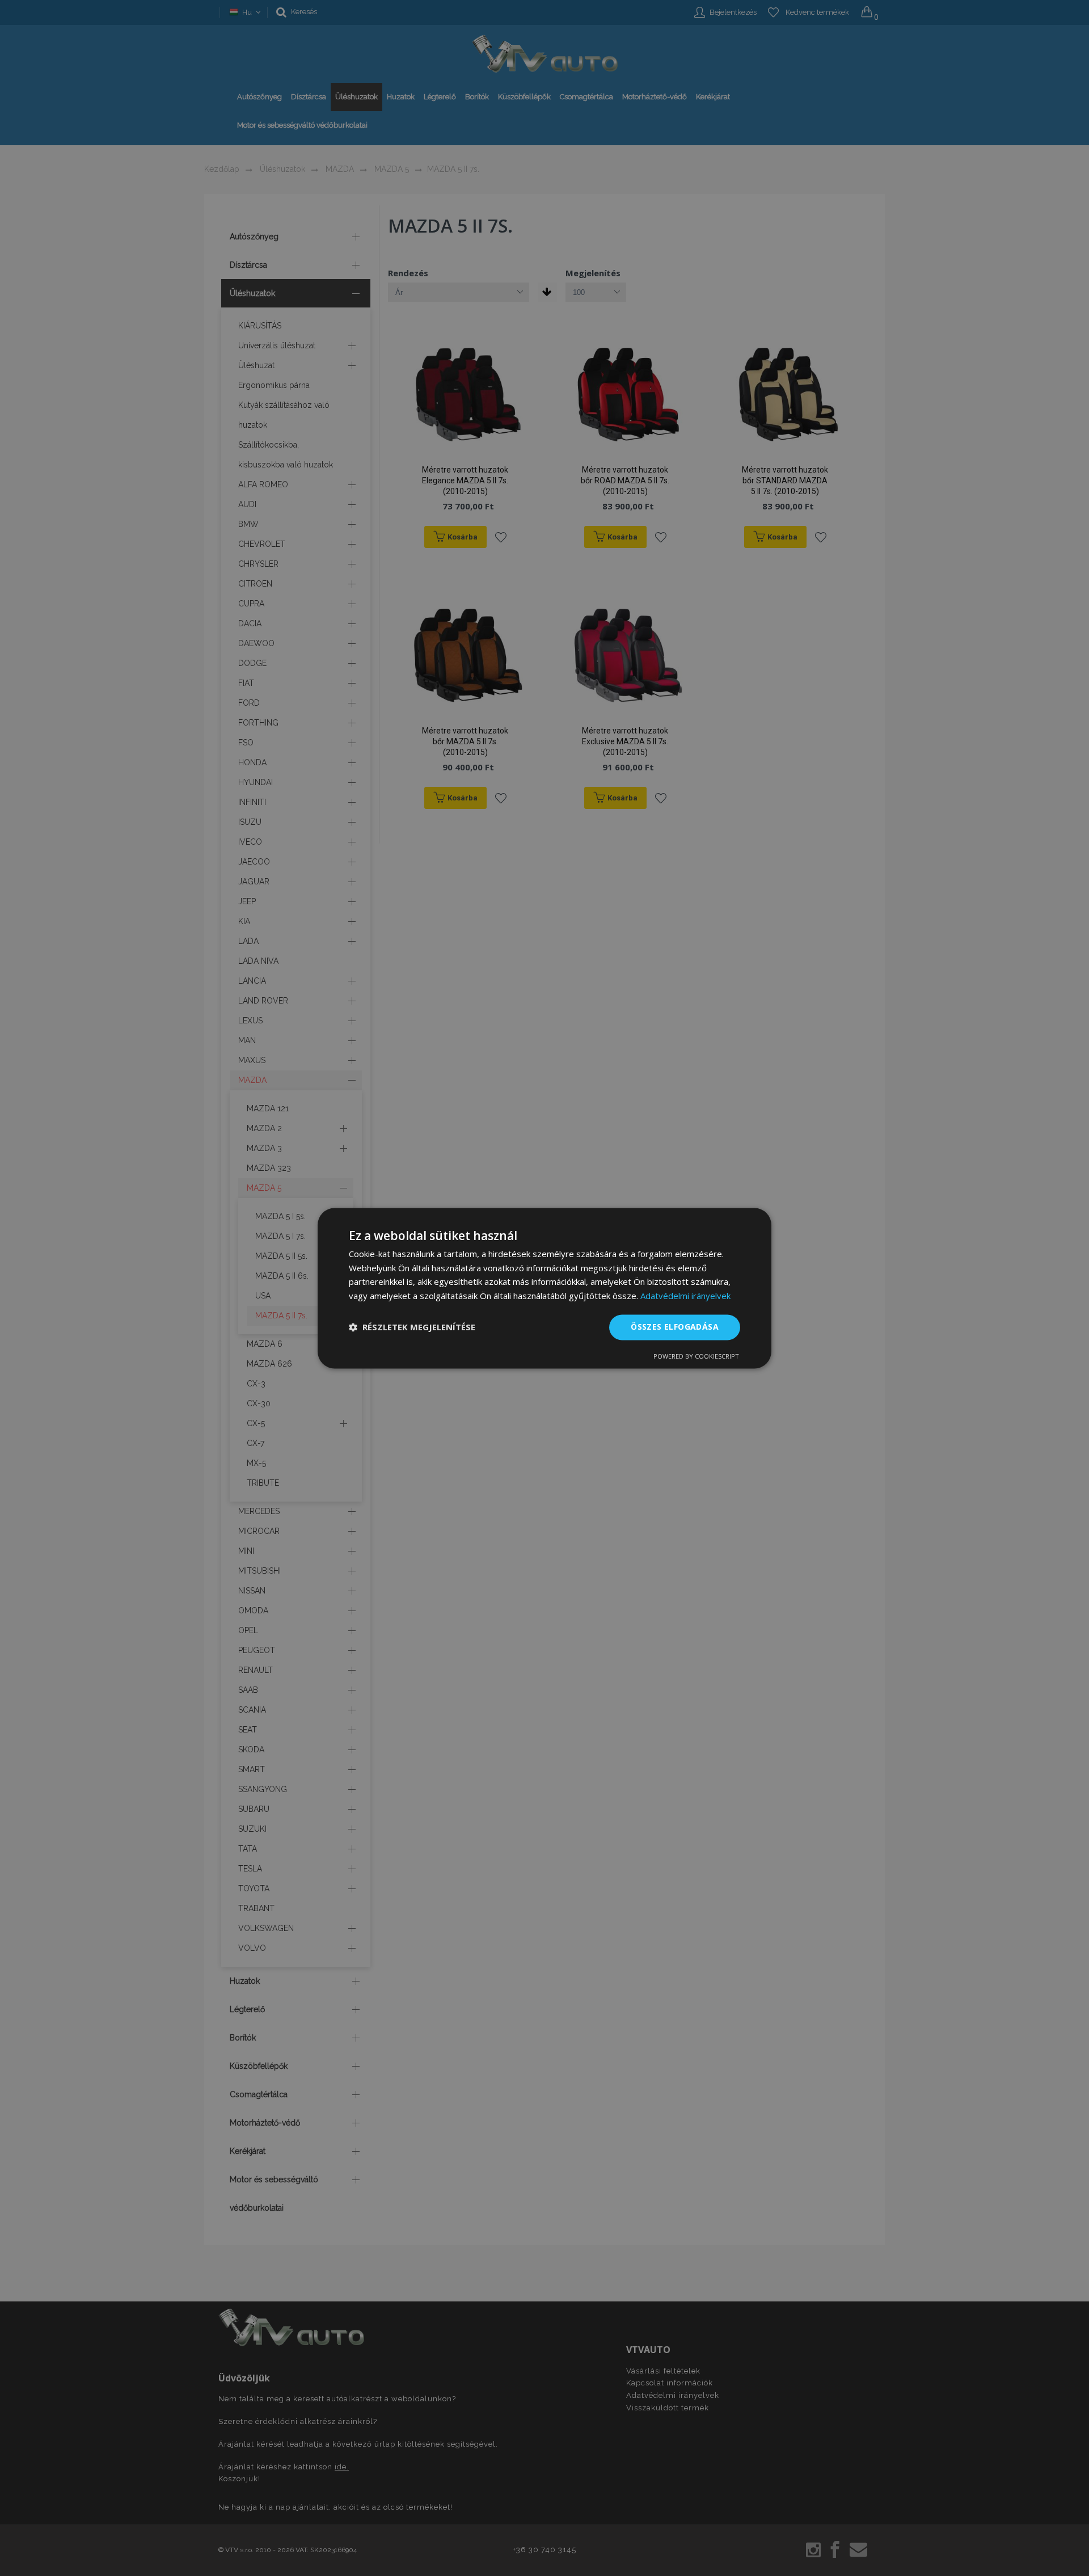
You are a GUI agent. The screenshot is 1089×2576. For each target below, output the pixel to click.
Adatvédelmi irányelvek (685, 1296)
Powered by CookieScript (696, 1356)
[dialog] (544, 1288)
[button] (412, 1327)
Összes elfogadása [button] (675, 1327)
